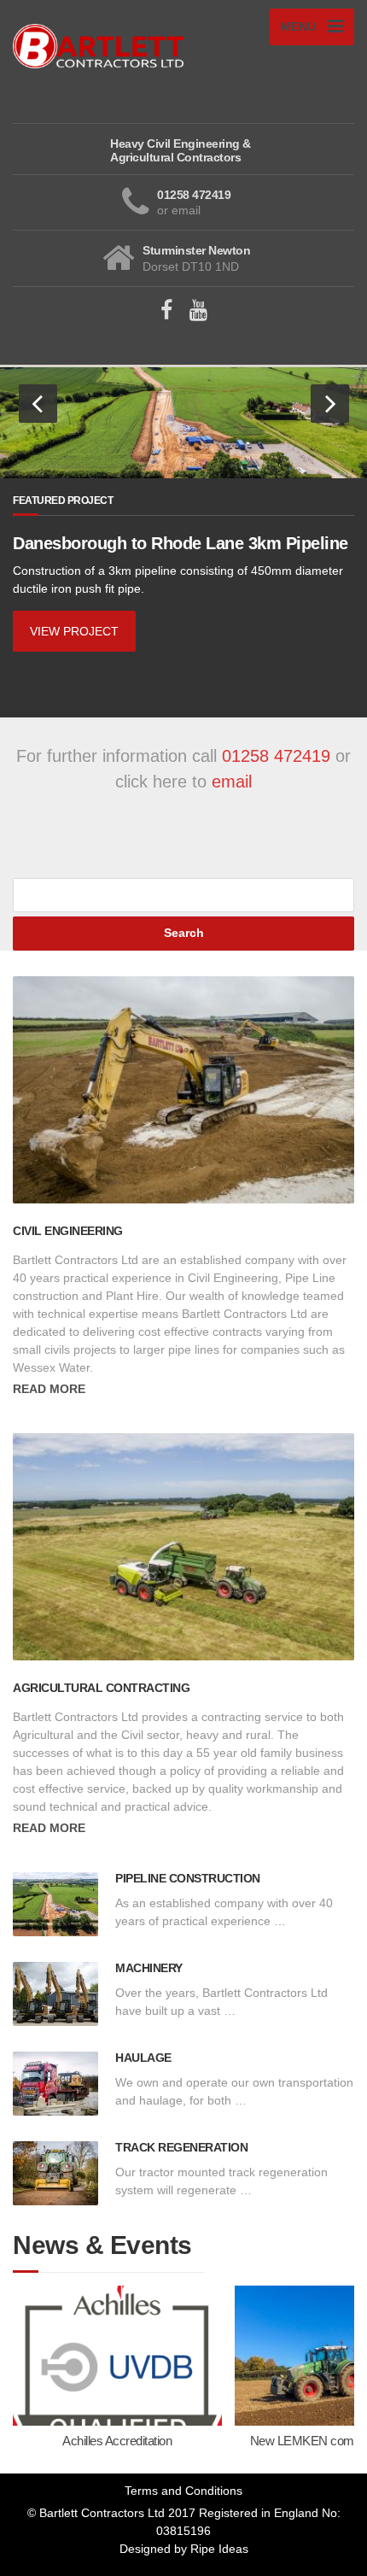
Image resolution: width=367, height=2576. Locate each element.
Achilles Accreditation (117, 2441)
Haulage (143, 2058)
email (232, 782)
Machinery (149, 1968)
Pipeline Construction (188, 1878)
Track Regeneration (181, 2147)
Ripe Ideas (219, 2549)
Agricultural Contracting (101, 1688)
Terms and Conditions (183, 2491)
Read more (49, 1389)
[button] (38, 404)
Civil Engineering (68, 1231)
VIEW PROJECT (74, 631)
